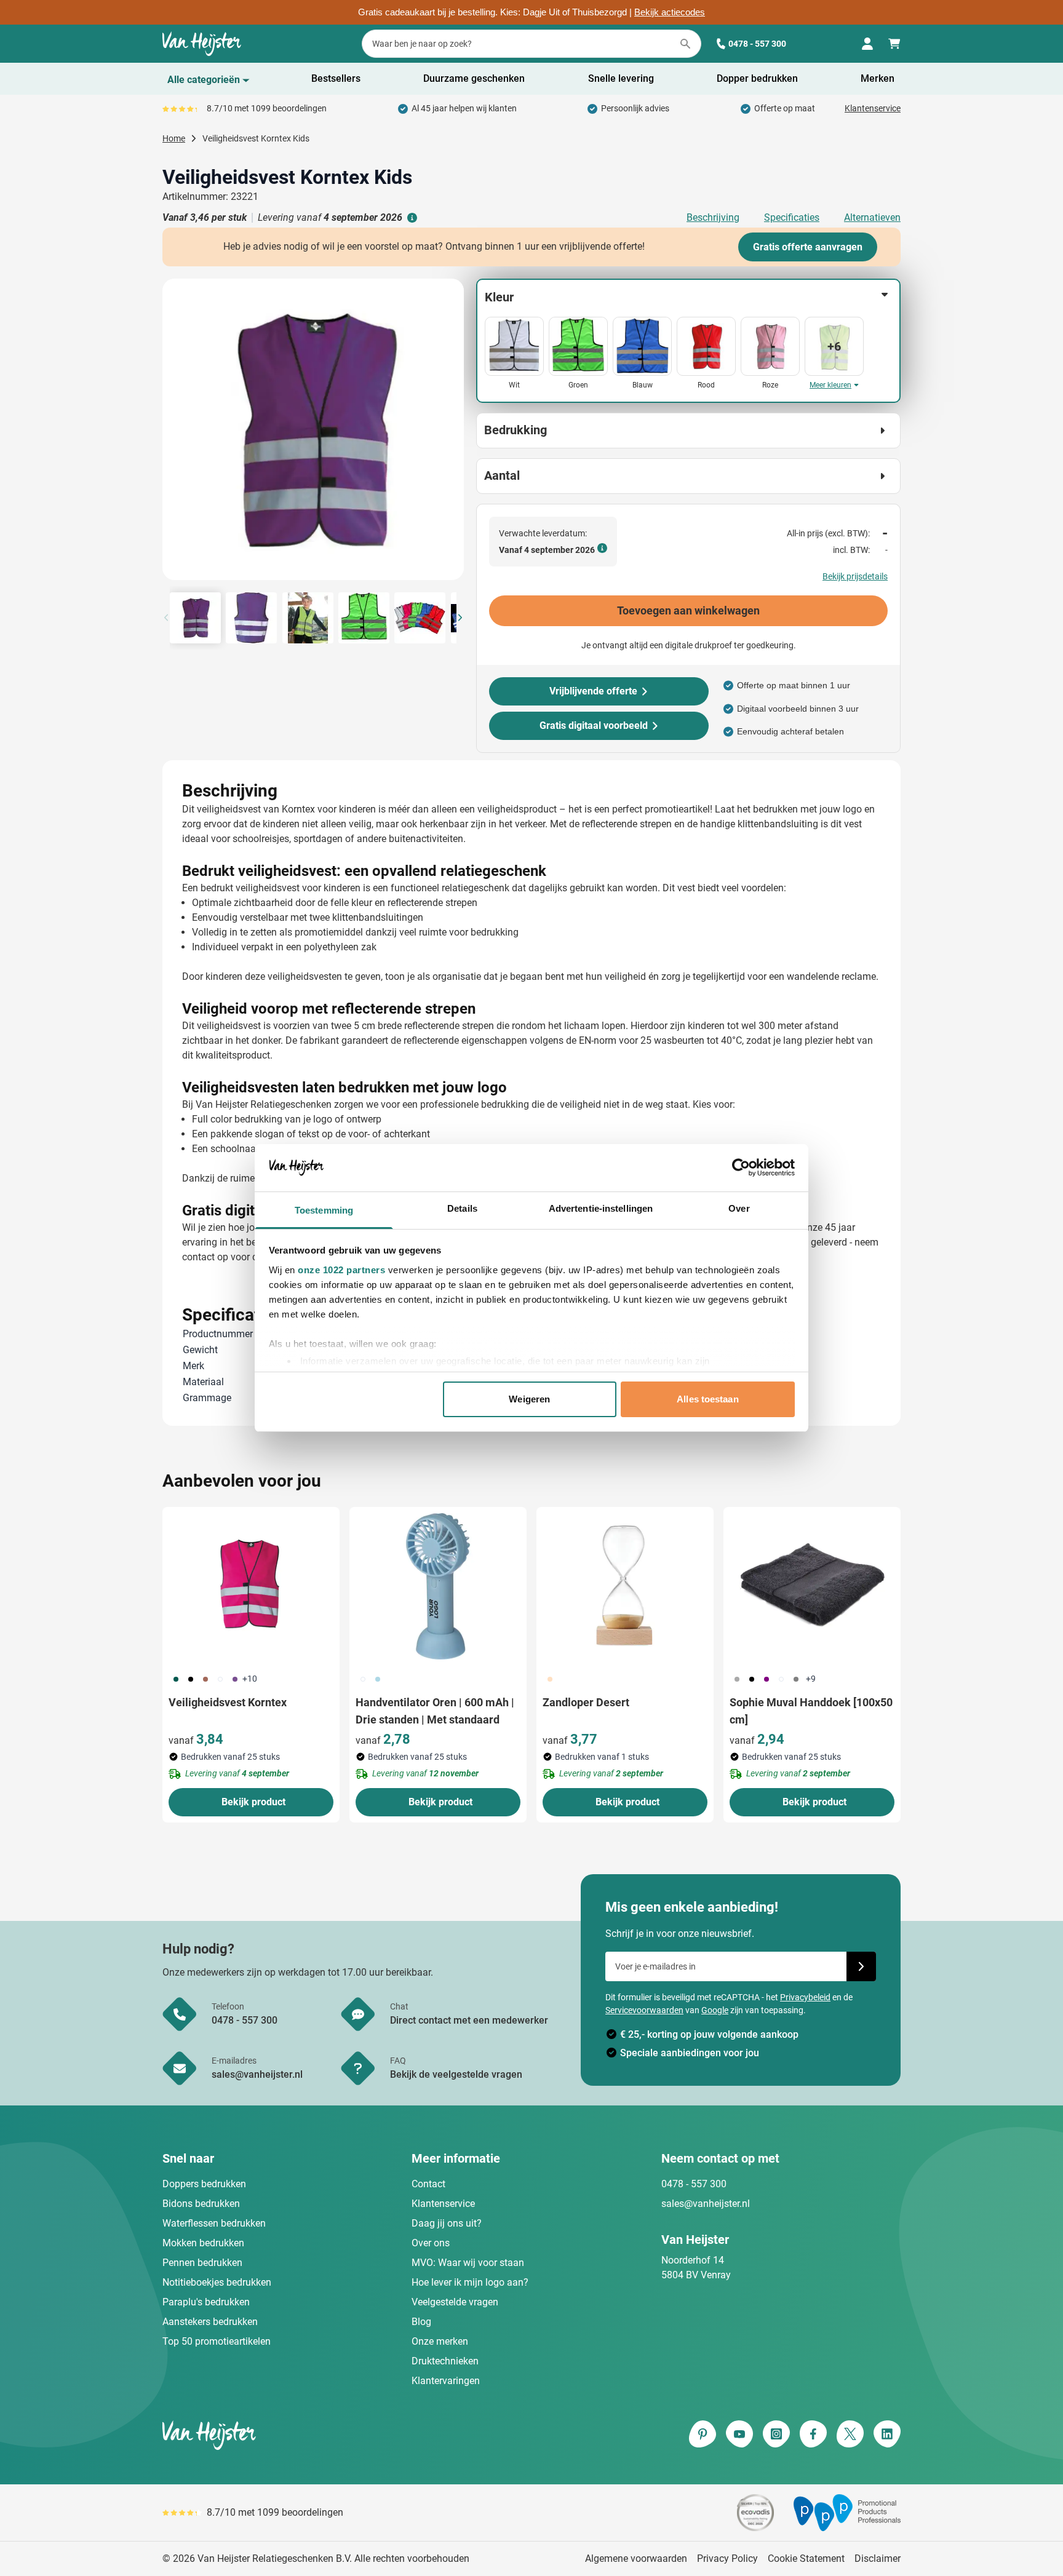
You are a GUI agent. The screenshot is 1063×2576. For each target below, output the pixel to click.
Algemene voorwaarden (636, 2558)
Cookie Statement (806, 2558)
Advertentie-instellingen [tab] (601, 1208)
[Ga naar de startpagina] (202, 44)
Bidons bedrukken (201, 2204)
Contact (428, 2184)
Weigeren (529, 1399)
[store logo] (344, 2435)
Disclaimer (878, 2558)
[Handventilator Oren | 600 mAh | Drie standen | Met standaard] (438, 1586)
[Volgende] (453, 434)
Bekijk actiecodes (670, 12)
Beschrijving (713, 217)
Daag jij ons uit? (447, 2223)
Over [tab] (739, 1208)
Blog (421, 2322)
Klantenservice (873, 108)
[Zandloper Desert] (625, 1586)
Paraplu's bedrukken (206, 2302)
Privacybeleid (805, 1997)
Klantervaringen (446, 2381)
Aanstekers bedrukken (210, 2322)
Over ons (431, 2243)
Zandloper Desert (586, 1702)
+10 (250, 1679)
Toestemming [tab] (324, 1210)
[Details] (411, 218)
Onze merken (440, 2341)
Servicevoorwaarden (644, 2010)
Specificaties (792, 217)
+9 (811, 1679)
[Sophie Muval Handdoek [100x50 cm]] (812, 1586)
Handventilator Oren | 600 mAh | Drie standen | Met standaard (435, 1711)
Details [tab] (462, 1208)
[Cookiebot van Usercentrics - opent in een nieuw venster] (741, 1167)
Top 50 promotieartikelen (217, 2341)
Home (174, 138)
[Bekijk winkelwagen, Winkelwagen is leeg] (894, 44)
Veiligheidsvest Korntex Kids (256, 138)
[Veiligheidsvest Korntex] (251, 1586)
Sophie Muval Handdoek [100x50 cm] (811, 1711)
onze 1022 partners (341, 1270)
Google (715, 2010)
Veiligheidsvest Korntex (228, 1702)
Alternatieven (872, 217)
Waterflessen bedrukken (214, 2223)
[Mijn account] (867, 44)
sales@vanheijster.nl (706, 2204)
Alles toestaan (707, 1399)
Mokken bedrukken (203, 2243)
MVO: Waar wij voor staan (468, 2263)
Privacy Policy (727, 2558)
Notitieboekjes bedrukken (217, 2282)
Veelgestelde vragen (455, 2302)
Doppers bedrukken (204, 2184)
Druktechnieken (445, 2361)
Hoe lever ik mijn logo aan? (470, 2282)
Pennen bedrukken (202, 2263)
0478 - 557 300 (757, 44)
